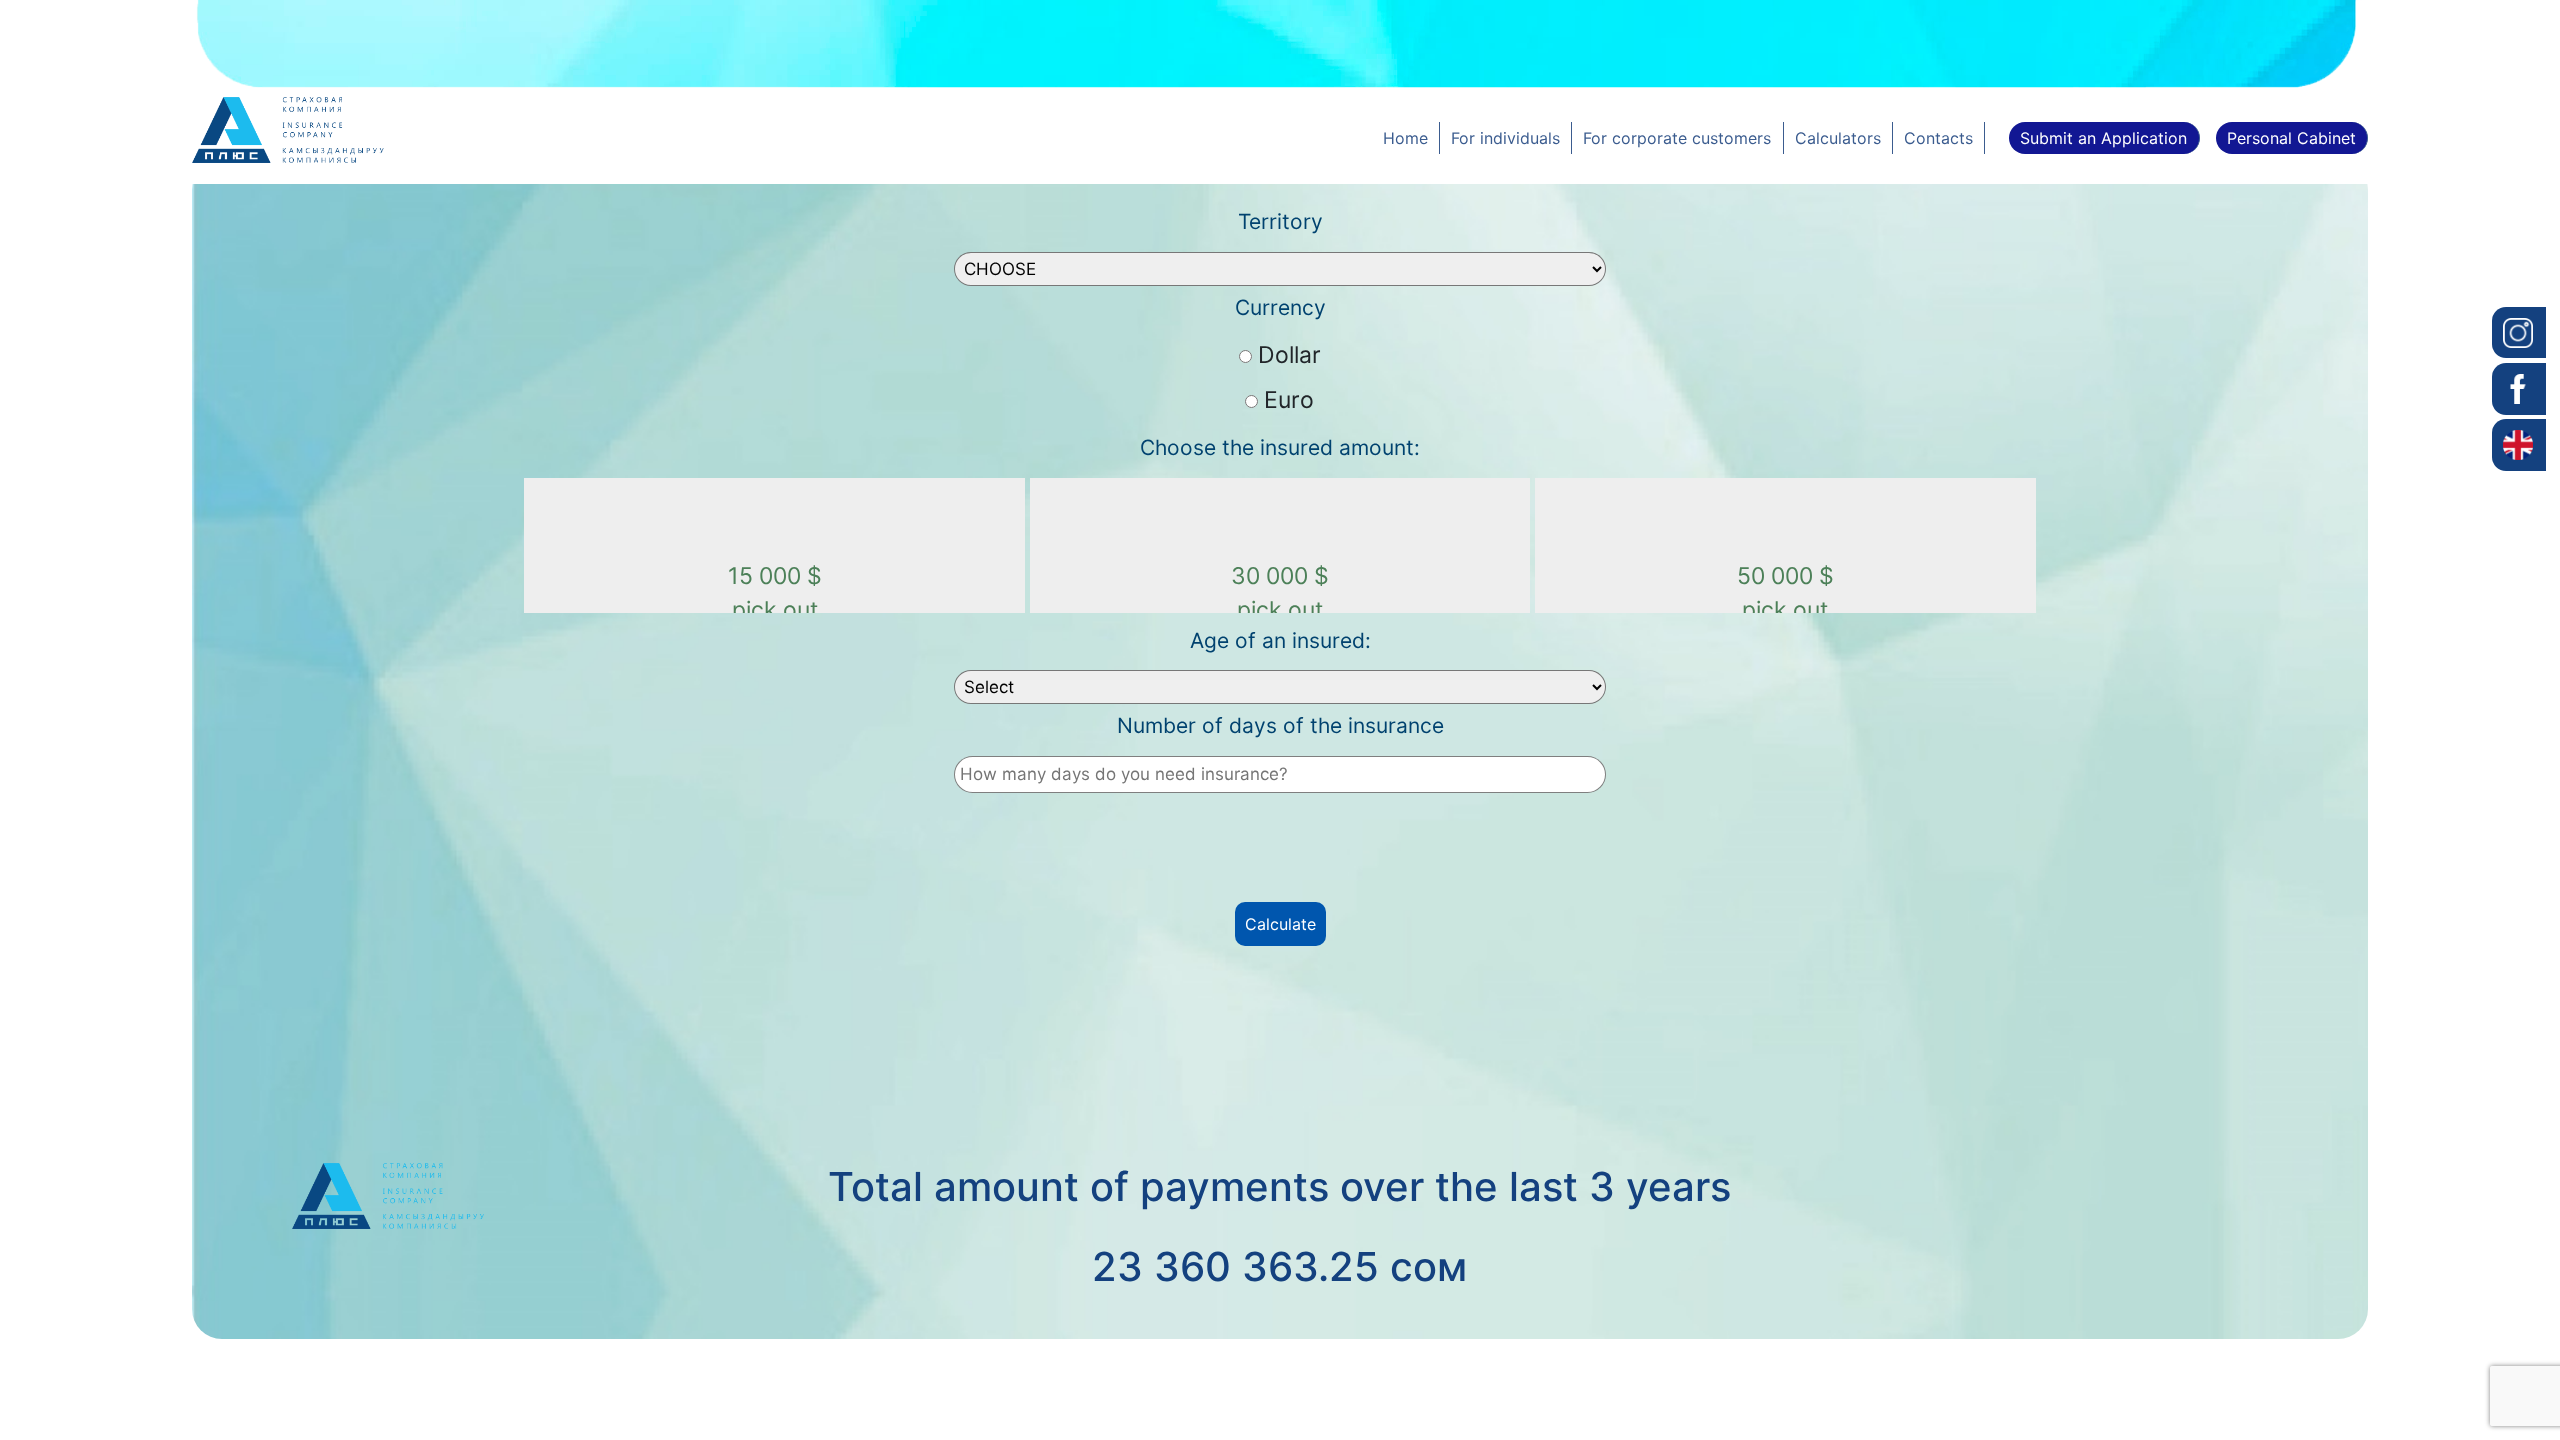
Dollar (1289, 355)
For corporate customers (1677, 138)
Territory (1280, 221)
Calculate (1280, 924)
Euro (1289, 400)
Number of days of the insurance (1280, 725)
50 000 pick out (1785, 593)
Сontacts (1938, 138)
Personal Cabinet (2291, 138)
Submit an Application (2103, 138)
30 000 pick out (1280, 593)
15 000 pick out (775, 593)
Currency (1280, 307)
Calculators (1838, 138)
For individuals (1505, 138)
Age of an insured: (1280, 640)
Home (1405, 138)
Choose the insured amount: (1280, 447)
